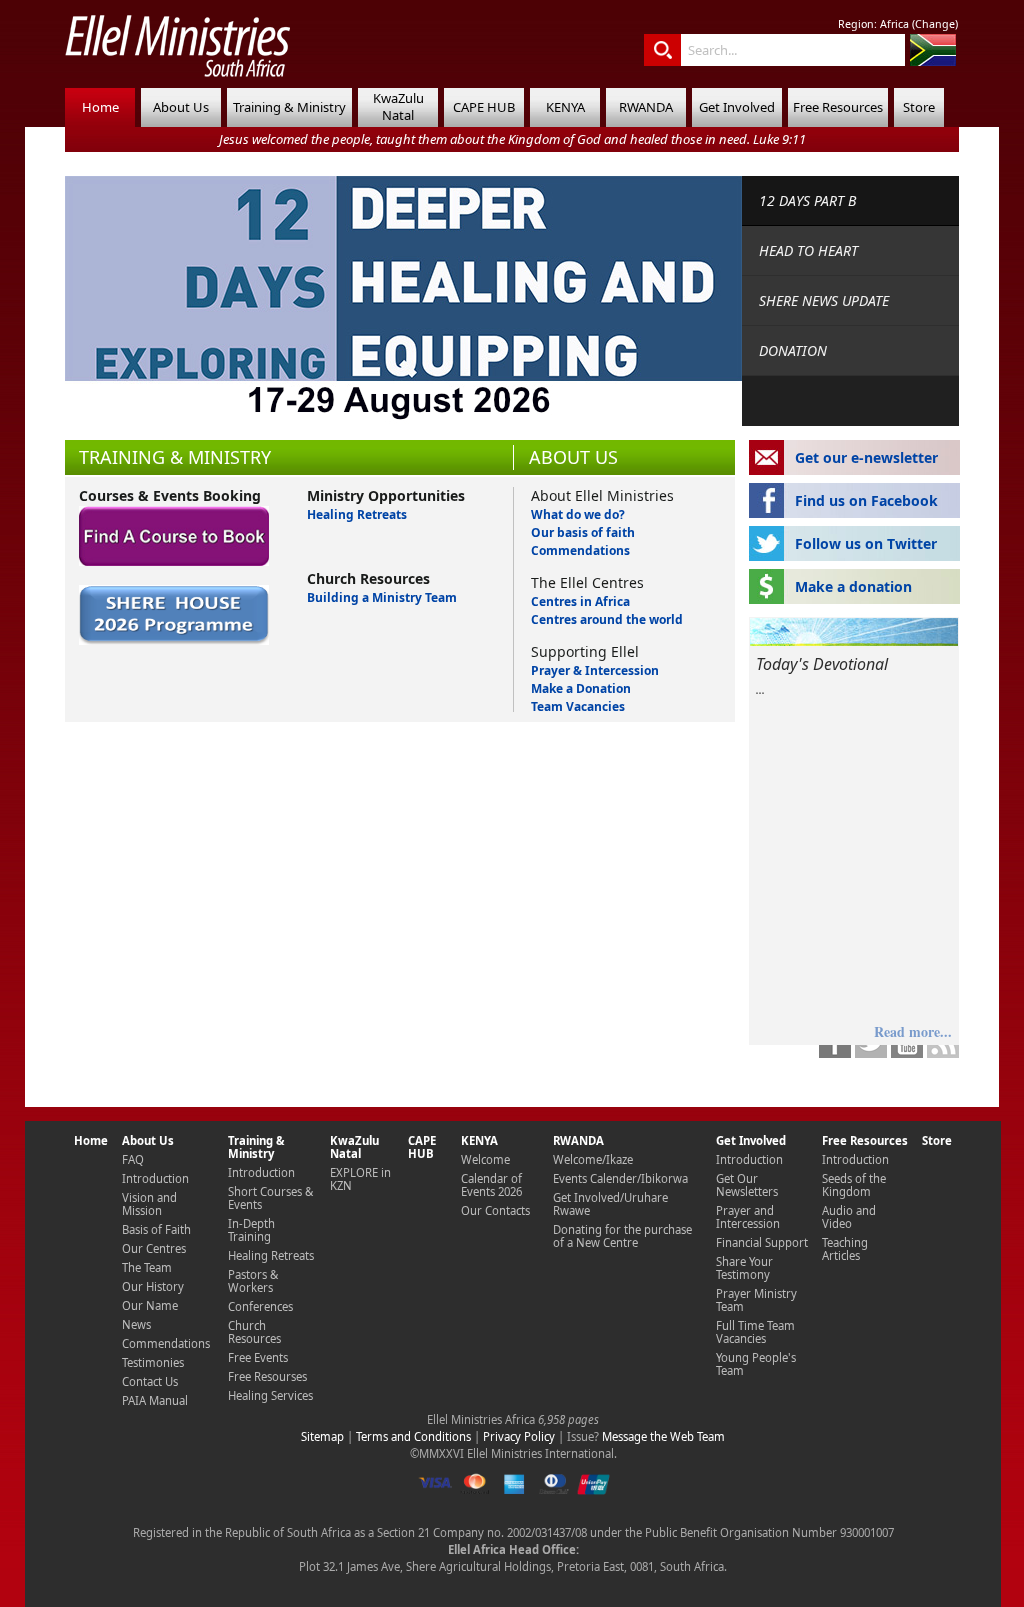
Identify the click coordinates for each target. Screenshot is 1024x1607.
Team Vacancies (578, 706)
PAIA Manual (155, 1400)
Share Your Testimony (744, 1268)
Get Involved (737, 107)
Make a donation (853, 586)
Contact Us (150, 1381)
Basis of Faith (156, 1229)
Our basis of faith (583, 532)
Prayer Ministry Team (756, 1300)
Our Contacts (495, 1210)
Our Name (150, 1305)
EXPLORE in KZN (360, 1179)
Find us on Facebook (866, 500)
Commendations (580, 550)
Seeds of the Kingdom (854, 1185)
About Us (181, 107)
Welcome (485, 1159)
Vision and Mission (149, 1204)
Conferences (260, 1306)
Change (935, 24)
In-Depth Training (251, 1230)
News (136, 1324)
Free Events (258, 1357)
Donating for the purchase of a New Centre (622, 1236)
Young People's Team (756, 1364)
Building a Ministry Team (382, 597)
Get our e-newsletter (866, 457)
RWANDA (646, 107)
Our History (153, 1286)
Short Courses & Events (270, 1198)
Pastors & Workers (253, 1281)
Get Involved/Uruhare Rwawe (610, 1204)
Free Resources (838, 107)
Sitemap (322, 1436)
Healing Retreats (357, 514)
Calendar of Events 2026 (491, 1185)
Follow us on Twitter (866, 543)
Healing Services (270, 1395)
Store (919, 107)
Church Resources (254, 1332)
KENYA (565, 107)
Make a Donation (581, 688)
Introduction (155, 1178)
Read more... (913, 1031)
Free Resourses (267, 1376)
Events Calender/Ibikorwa (620, 1178)
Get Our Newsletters (747, 1185)
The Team (147, 1267)
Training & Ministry (289, 107)
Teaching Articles (845, 1249)
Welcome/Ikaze (593, 1159)
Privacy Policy (519, 1436)
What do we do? (578, 514)
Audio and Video (849, 1217)
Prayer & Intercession (595, 670)
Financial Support (762, 1242)
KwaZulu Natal (398, 106)
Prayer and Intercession (748, 1217)
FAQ (133, 1159)
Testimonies (153, 1362)
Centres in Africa (580, 601)
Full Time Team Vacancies (755, 1332)
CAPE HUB (484, 107)
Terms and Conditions (413, 1436)
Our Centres (154, 1248)
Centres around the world (607, 619)
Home (100, 107)
